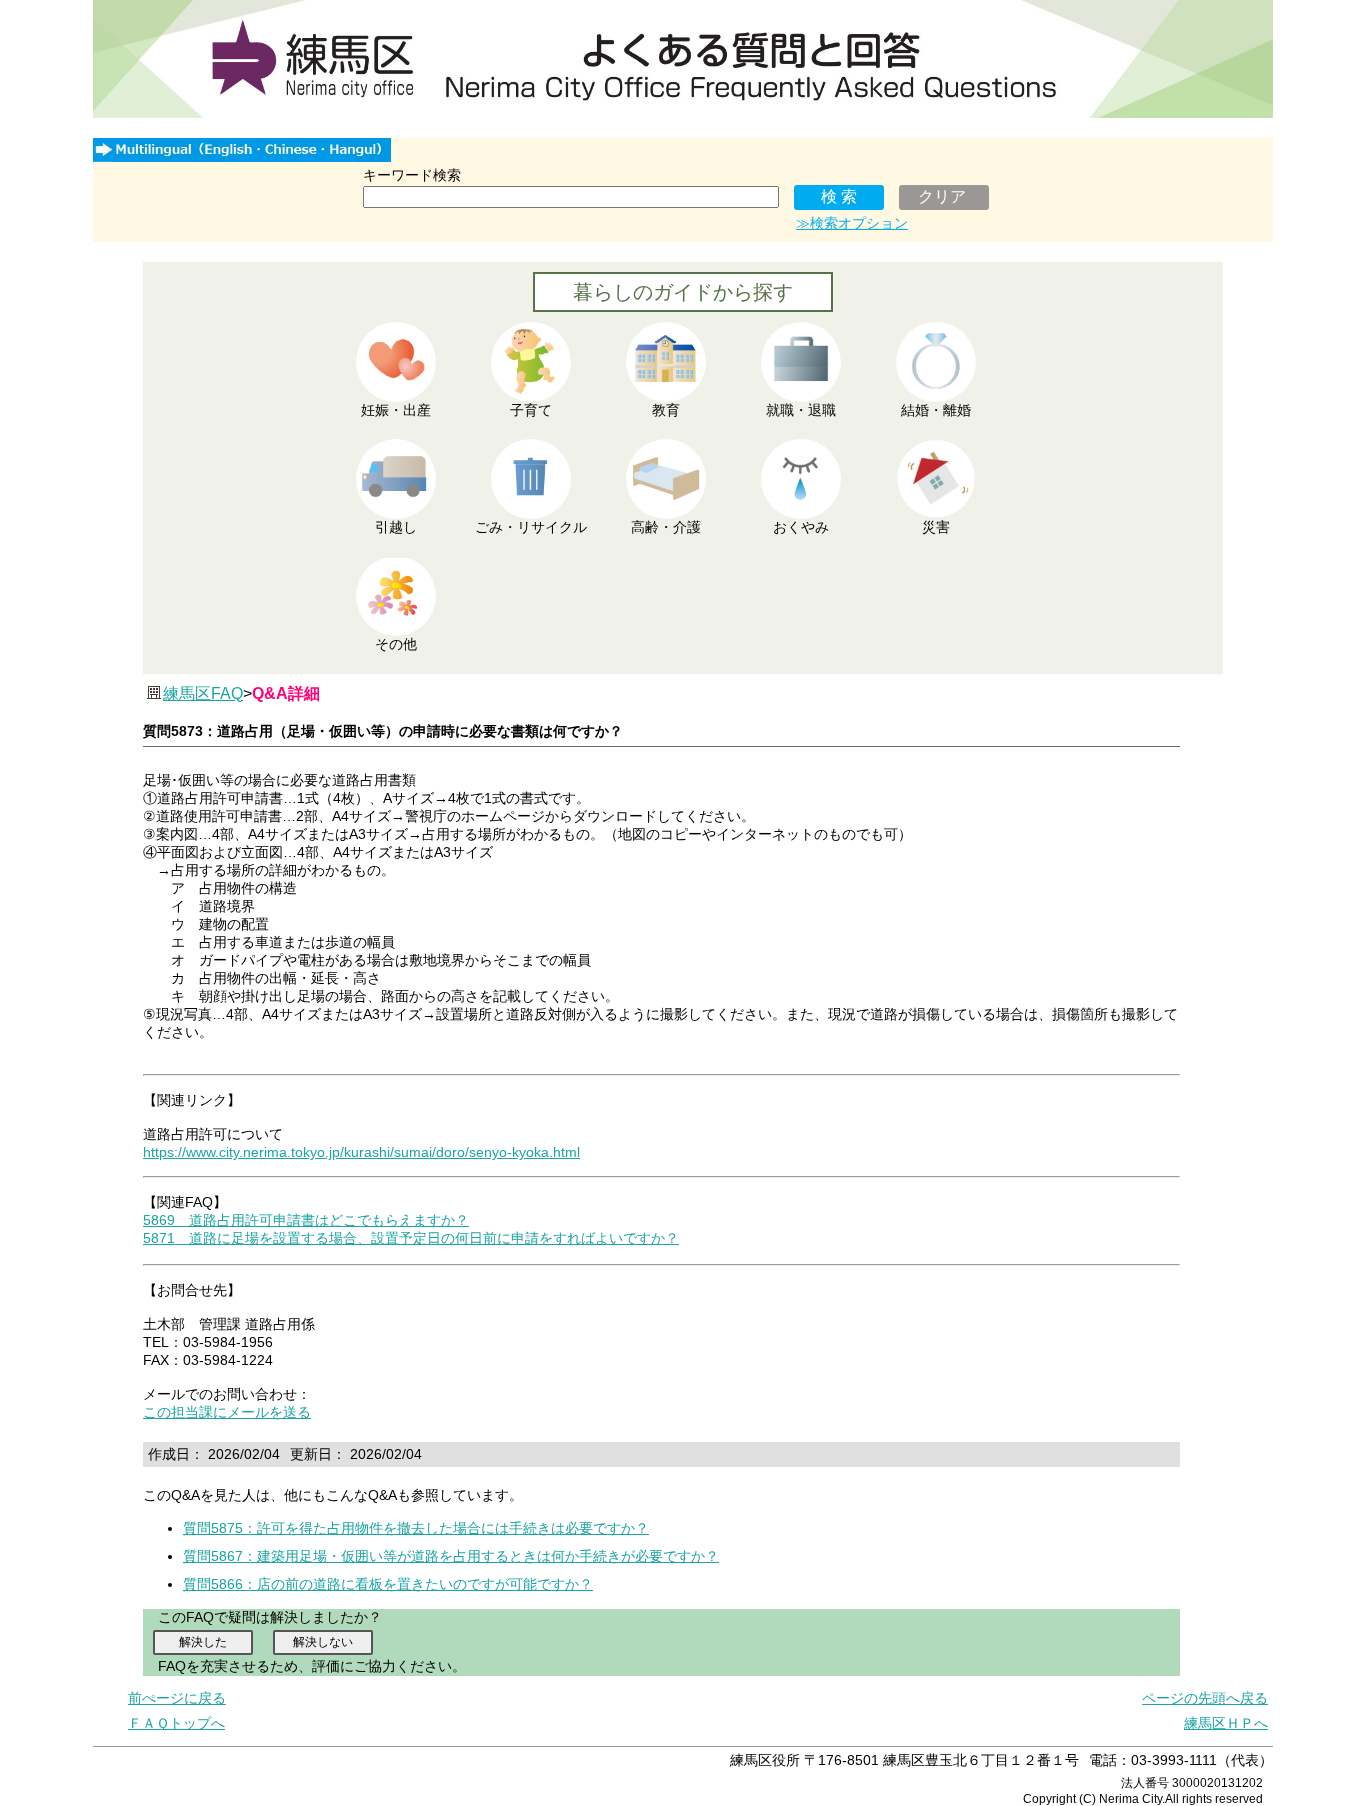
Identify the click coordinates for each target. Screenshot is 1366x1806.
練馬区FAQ (203, 693)
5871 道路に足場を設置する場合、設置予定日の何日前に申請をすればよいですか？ (411, 1238)
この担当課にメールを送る (227, 1412)
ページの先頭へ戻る (1205, 1698)
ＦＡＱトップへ (176, 1723)
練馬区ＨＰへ (1226, 1723)
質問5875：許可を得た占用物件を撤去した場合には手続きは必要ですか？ (416, 1528)
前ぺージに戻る (177, 1698)
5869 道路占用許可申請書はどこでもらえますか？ (306, 1220)
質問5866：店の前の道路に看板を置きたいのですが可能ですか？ (388, 1584)
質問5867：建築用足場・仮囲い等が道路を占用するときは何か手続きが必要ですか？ (451, 1556)
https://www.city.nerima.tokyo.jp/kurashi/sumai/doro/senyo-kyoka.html (361, 1152)
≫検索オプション (852, 223)
